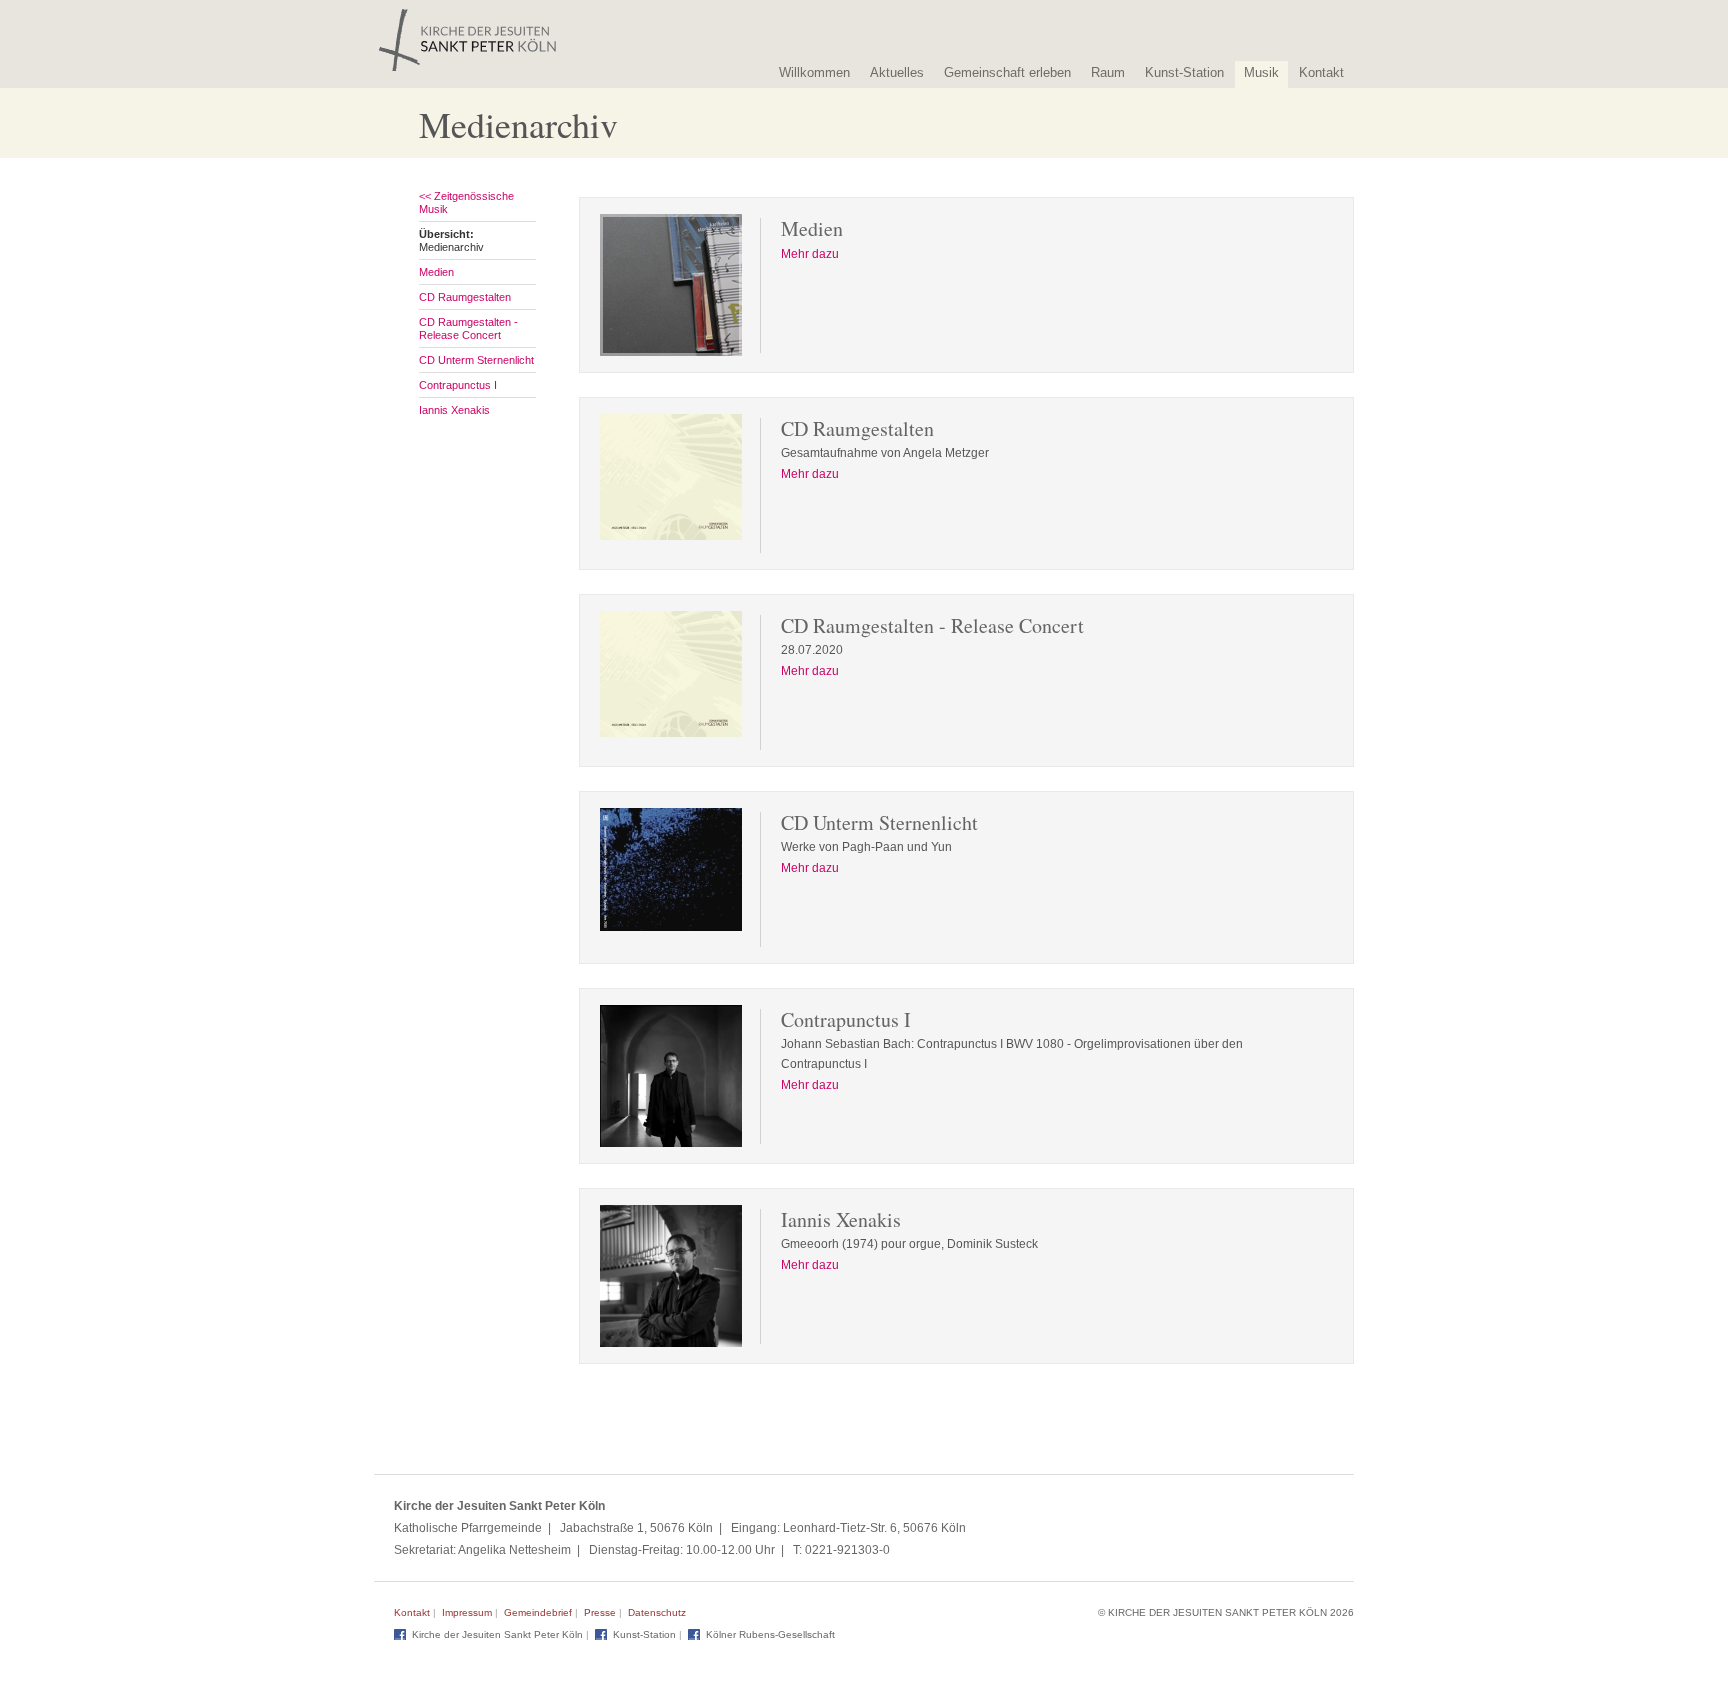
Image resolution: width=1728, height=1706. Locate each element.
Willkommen (814, 72)
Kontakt (1321, 72)
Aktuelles (897, 72)
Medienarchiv (451, 240)
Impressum (467, 1612)
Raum (1108, 72)
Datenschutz (657, 1612)
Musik (1261, 72)
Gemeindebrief (538, 1612)
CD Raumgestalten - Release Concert (468, 328)
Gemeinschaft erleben (1007, 72)
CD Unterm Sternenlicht (476, 360)
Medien (436, 272)
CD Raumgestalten (465, 297)
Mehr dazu (810, 254)
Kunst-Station (1184, 72)
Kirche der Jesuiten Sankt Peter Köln (497, 1634)
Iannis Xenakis (454, 410)
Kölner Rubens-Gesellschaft (770, 1634)
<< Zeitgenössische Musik (466, 202)
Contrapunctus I (458, 385)
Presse (600, 1612)
